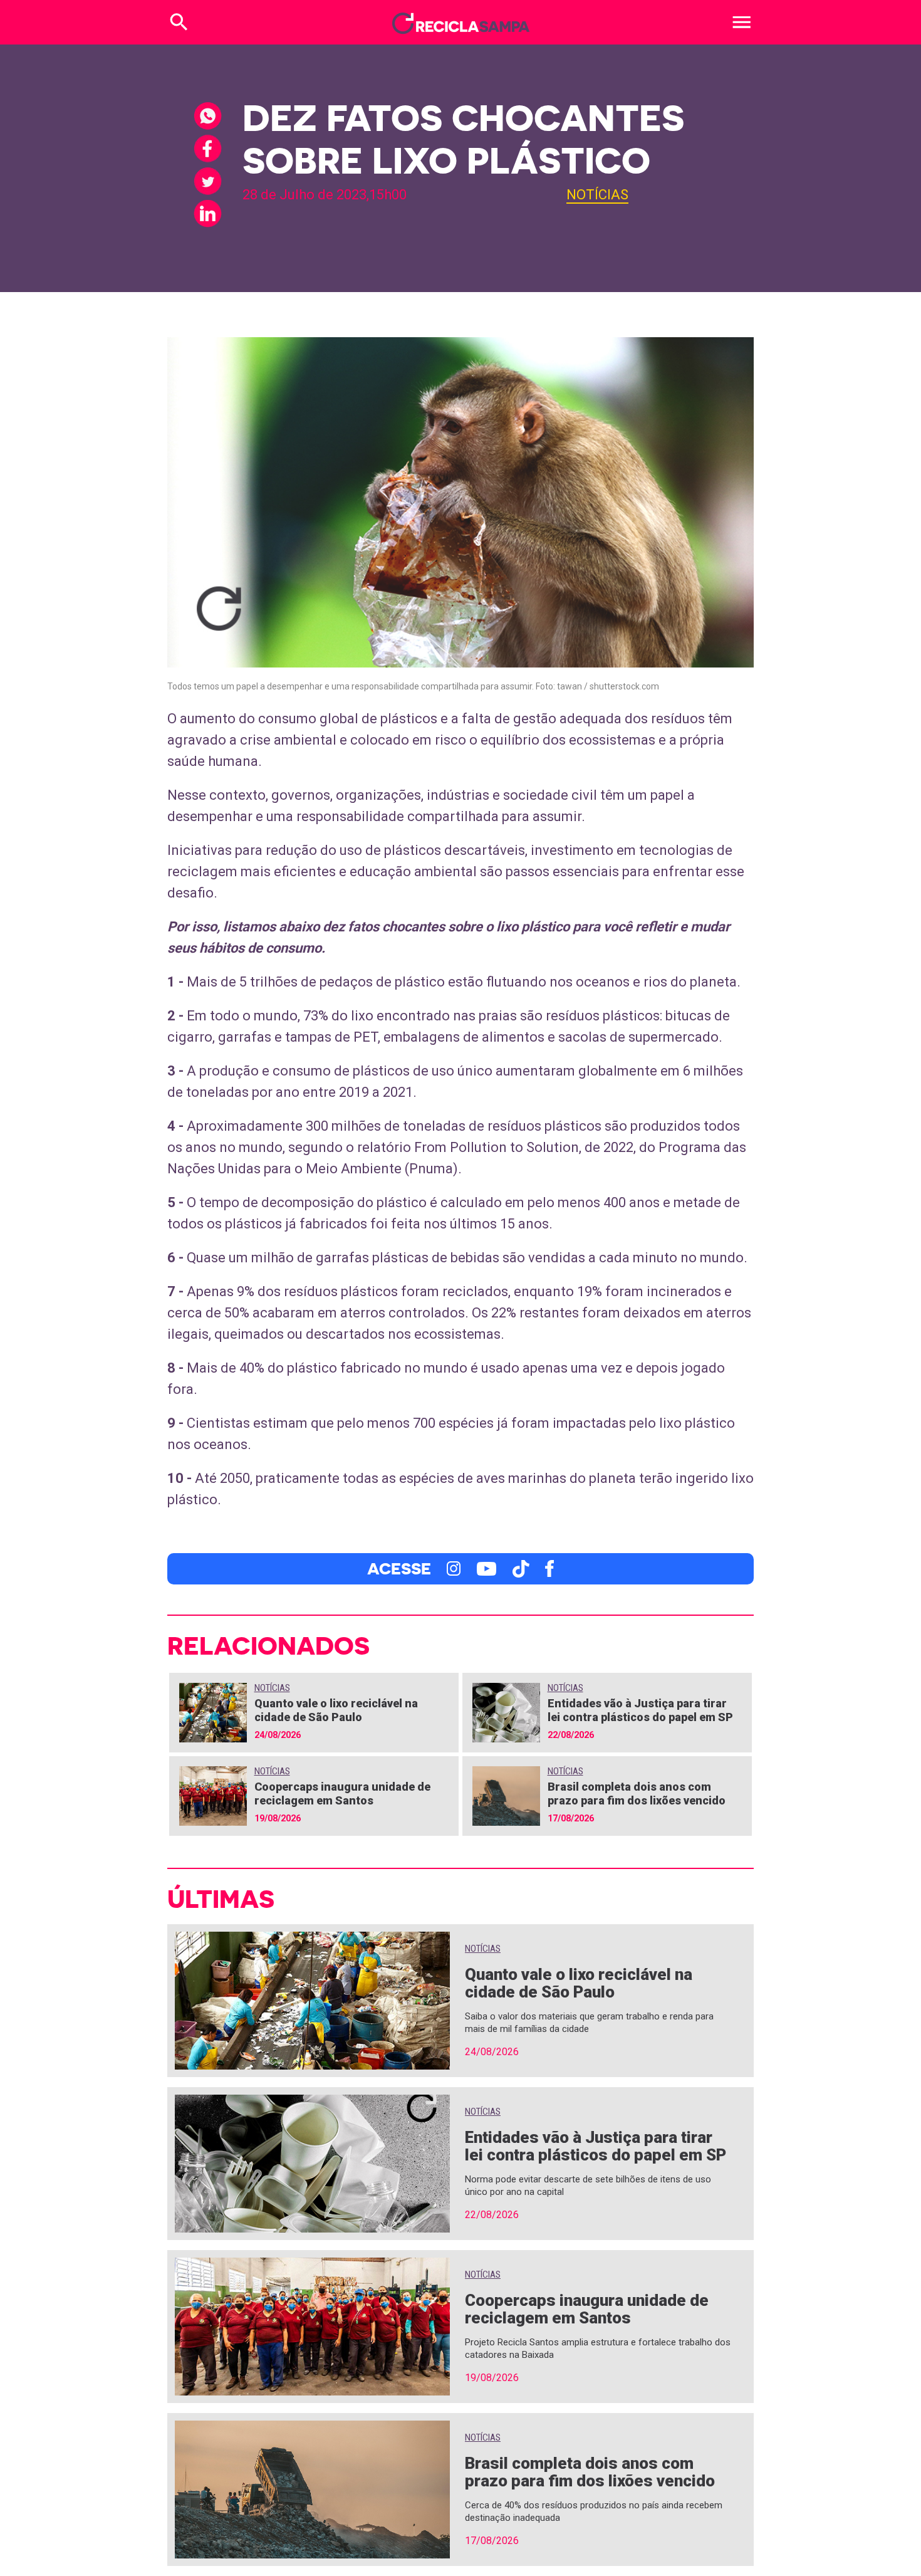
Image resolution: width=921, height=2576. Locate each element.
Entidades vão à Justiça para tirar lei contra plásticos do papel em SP (640, 1710)
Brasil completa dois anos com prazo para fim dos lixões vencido (637, 1793)
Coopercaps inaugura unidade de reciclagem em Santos (342, 1793)
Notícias (597, 195)
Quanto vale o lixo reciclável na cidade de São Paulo (336, 1710)
